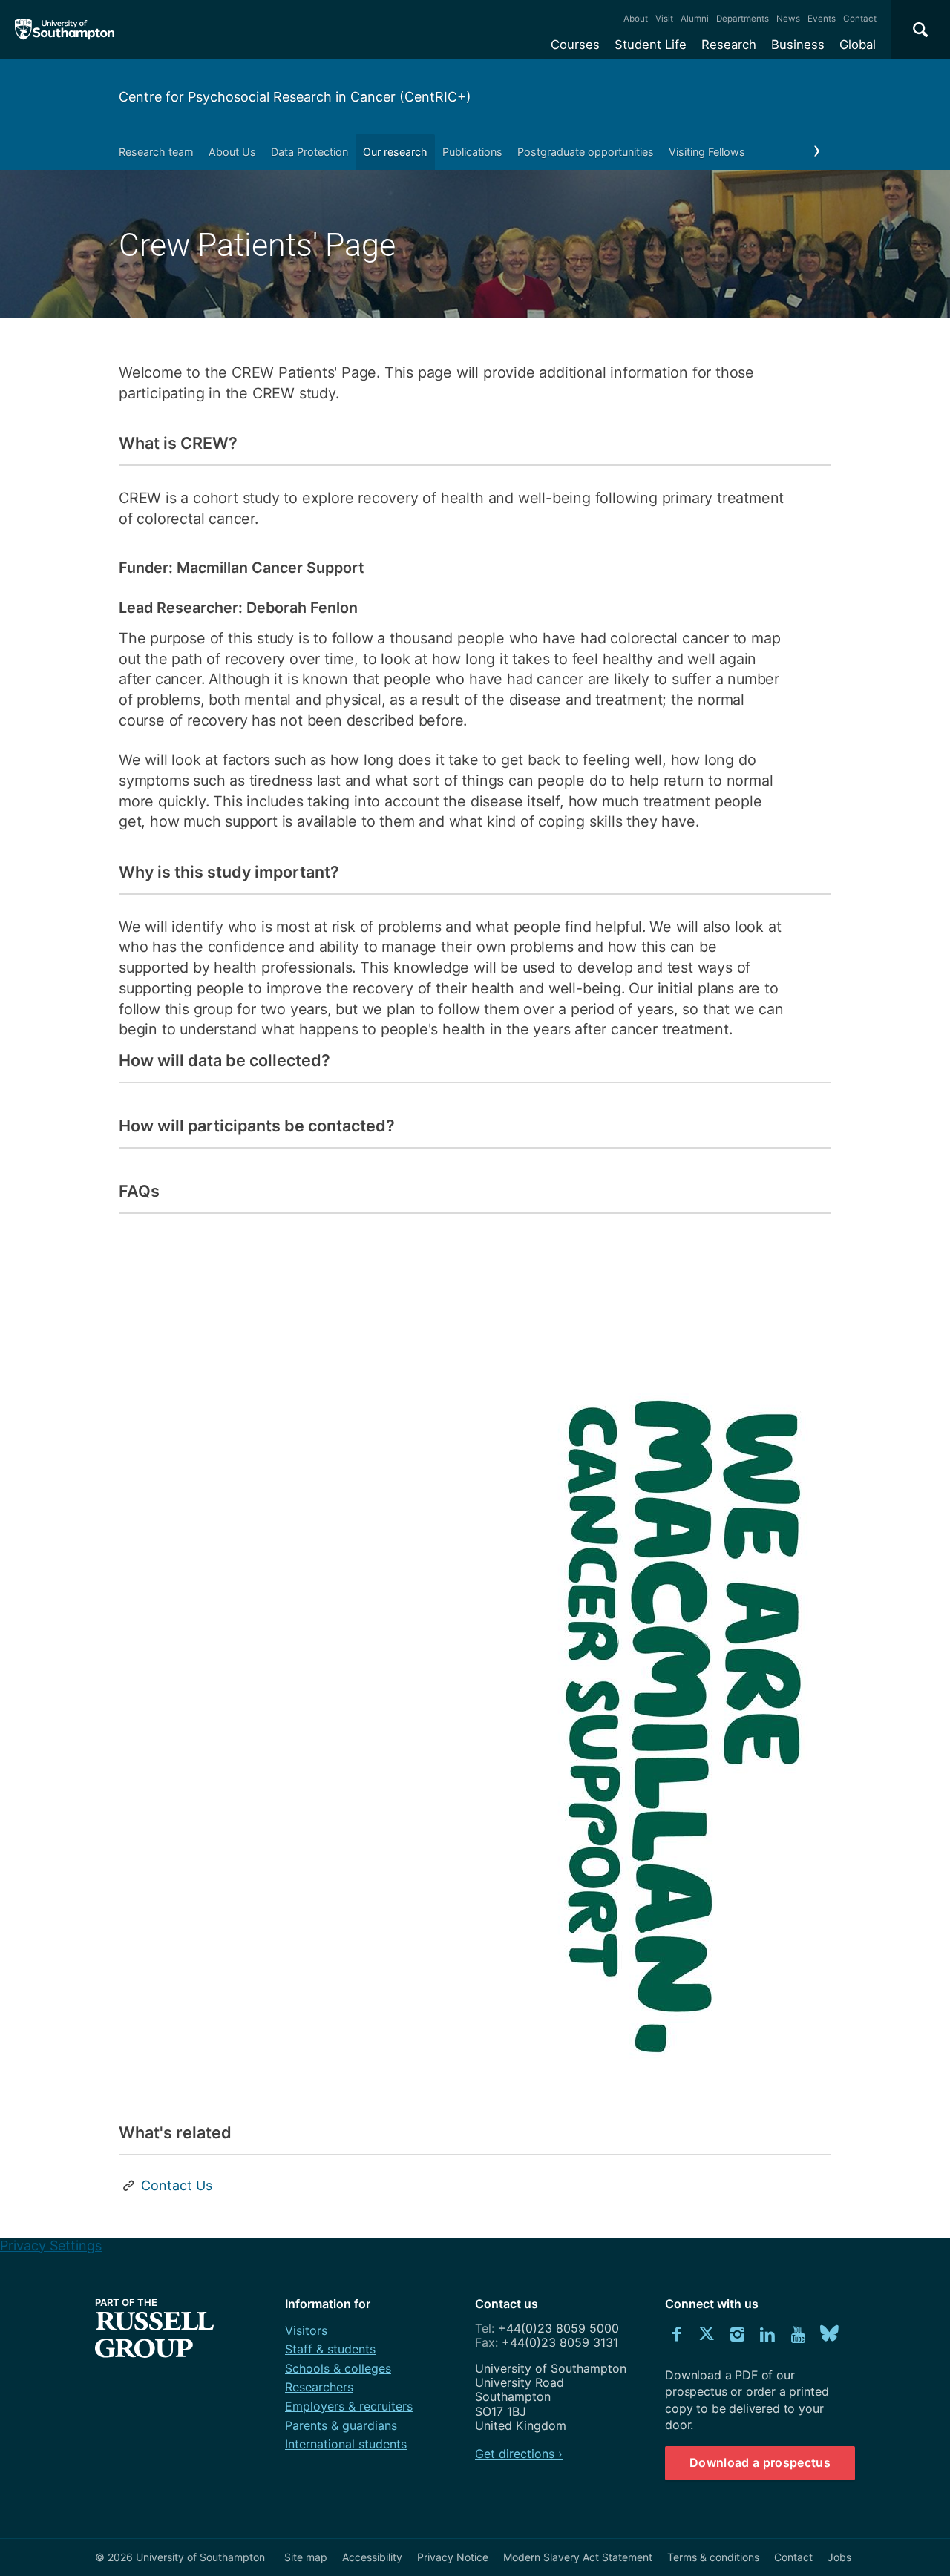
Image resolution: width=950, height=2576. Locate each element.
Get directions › (519, 2454)
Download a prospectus (760, 2462)
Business (798, 45)
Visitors (306, 2330)
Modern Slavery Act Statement (578, 2557)
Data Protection (309, 152)
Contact (860, 19)
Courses (575, 45)
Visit (664, 19)
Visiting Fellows (707, 152)
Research (729, 45)
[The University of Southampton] (65, 30)
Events (822, 19)
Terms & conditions (713, 2557)
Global (858, 45)
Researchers (319, 2387)
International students (346, 2444)
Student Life (651, 45)
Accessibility (372, 2557)
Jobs (839, 2557)
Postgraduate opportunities (586, 152)
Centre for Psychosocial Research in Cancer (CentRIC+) (295, 97)
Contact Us (177, 2185)
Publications (472, 152)
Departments (743, 19)
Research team (156, 152)
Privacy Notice (453, 2557)
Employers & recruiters (349, 2406)
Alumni (695, 19)
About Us (232, 152)
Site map (306, 2557)
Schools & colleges (338, 2368)
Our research (395, 152)
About (636, 19)
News (788, 19)
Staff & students (330, 2349)
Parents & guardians (341, 2425)
